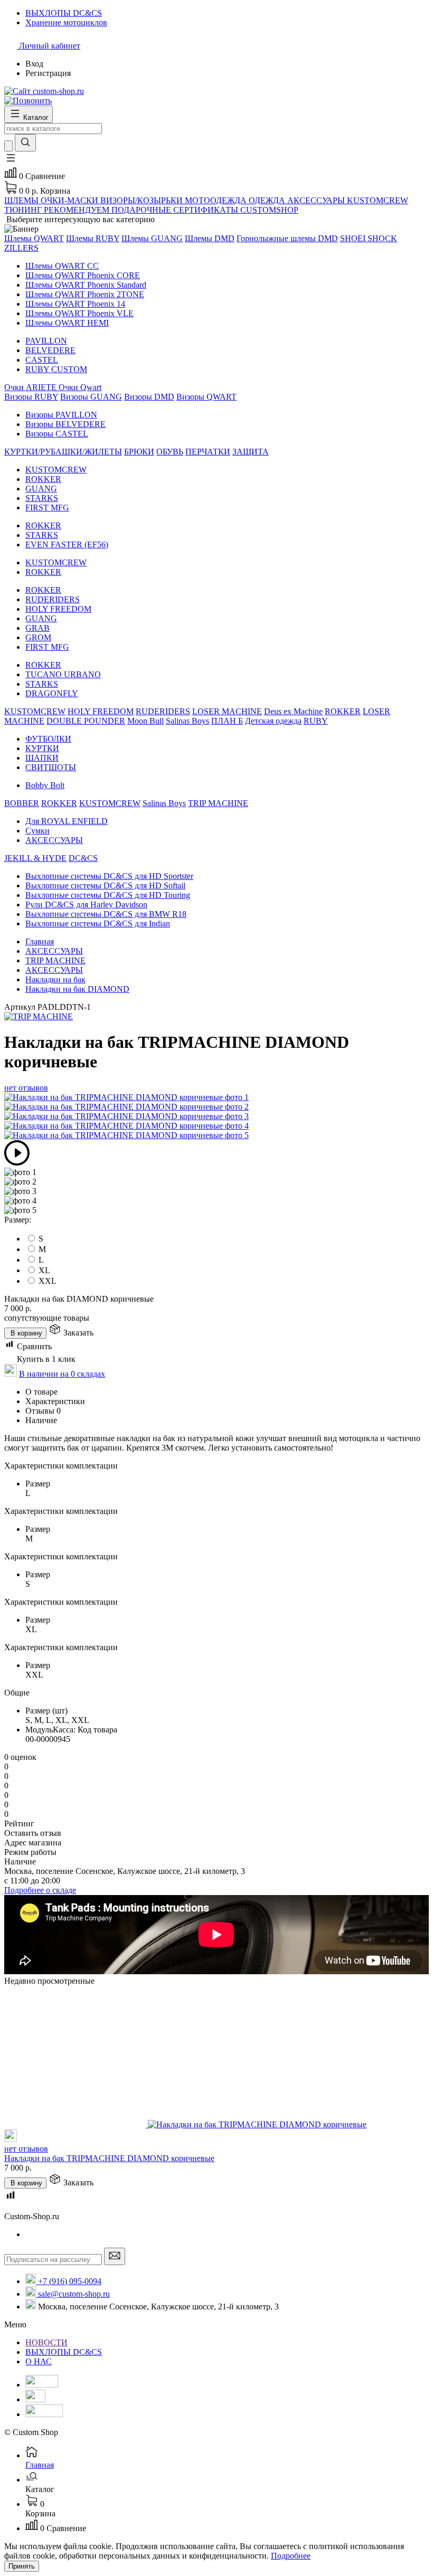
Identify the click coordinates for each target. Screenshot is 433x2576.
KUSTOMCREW (56, 470)
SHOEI (354, 238)
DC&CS (83, 858)
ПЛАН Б (227, 721)
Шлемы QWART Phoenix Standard (86, 285)
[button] (11, 161)
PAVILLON (46, 341)
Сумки (37, 831)
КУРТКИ (42, 748)
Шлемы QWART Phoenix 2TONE (85, 294)
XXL (48, 1281)
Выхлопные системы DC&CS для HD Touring (108, 895)
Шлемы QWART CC (62, 266)
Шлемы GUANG (152, 238)
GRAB (37, 628)
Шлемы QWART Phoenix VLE (79, 313)
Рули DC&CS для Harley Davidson (86, 905)
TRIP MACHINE (218, 803)
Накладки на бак (55, 979)
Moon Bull (145, 721)
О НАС (39, 2361)
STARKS (42, 498)
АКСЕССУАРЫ (54, 840)
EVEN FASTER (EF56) (67, 544)
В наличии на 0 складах (62, 1374)
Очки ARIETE (31, 387)
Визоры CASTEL (57, 434)
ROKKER (43, 479)
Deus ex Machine (293, 711)
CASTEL (42, 360)
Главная (40, 941)
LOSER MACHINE (227, 711)
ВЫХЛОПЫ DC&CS (64, 2352)
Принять (22, 2566)
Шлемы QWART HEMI (67, 323)
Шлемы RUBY (93, 238)
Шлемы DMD (210, 238)
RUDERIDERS (53, 599)
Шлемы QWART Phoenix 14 (75, 304)
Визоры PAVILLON (61, 415)
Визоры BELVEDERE (65, 424)
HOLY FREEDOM (58, 609)
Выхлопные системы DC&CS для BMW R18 (106, 914)
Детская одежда (273, 721)
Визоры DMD (149, 397)
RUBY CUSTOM (56, 369)
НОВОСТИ (46, 2342)
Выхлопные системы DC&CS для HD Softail (105, 885)
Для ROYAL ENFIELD (67, 821)
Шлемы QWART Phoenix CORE (83, 275)
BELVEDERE (50, 350)
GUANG (41, 489)
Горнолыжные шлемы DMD (287, 238)
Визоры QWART (206, 397)
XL (44, 1270)
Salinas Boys (187, 721)
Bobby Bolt (45, 785)
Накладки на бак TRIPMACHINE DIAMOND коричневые (109, 2158)
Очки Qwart (80, 387)
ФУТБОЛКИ (48, 739)
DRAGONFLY (52, 693)
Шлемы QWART (34, 238)
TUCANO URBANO (63, 674)
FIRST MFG (47, 508)
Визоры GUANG (91, 397)
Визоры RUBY (31, 397)
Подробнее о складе (40, 1890)
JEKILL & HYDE (35, 858)
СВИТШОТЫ (51, 767)
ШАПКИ (42, 758)
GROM (38, 637)
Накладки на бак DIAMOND (77, 989)
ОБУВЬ (170, 452)
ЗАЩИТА (251, 452)
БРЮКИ (139, 452)
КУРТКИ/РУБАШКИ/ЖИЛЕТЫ (63, 452)
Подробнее (291, 2556)
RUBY (316, 721)
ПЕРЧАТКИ (208, 452)
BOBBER (22, 803)
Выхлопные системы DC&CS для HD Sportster (109, 876)
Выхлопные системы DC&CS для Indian (98, 924)
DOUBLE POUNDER (86, 721)
